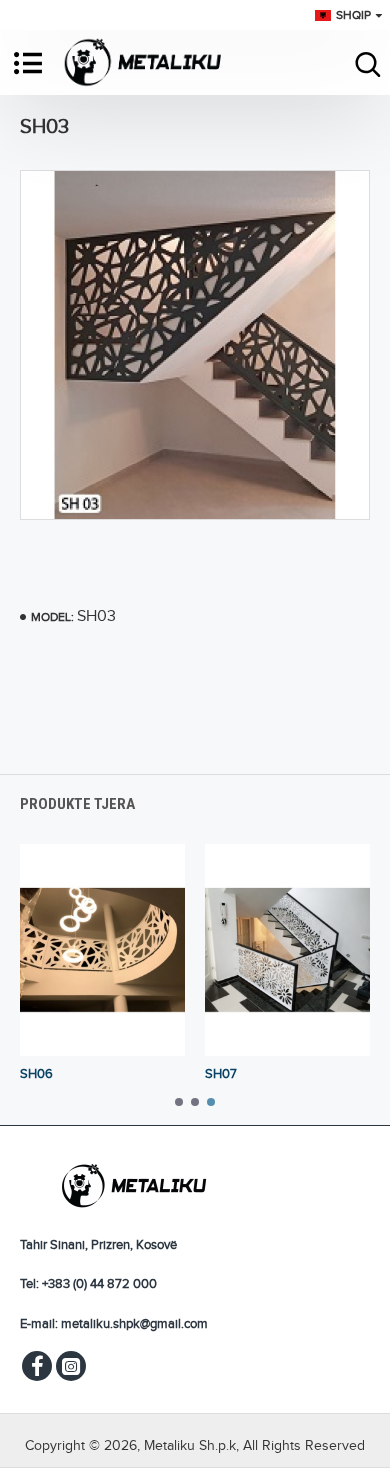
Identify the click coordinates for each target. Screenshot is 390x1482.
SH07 (221, 1074)
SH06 (36, 1074)
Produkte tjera (77, 804)
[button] (179, 1102)
